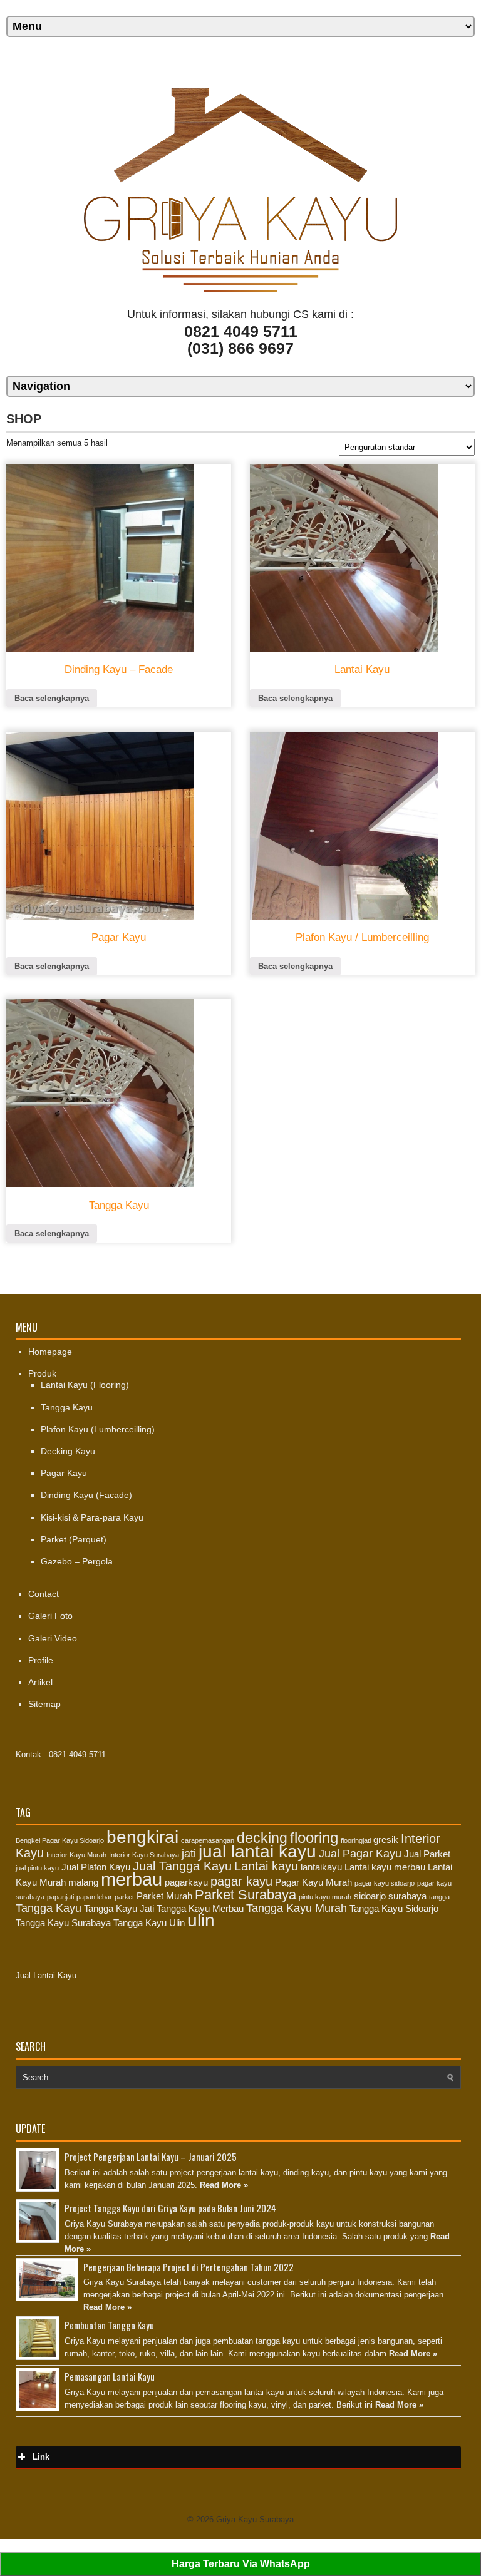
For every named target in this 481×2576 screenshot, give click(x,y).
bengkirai (142, 1837)
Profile (41, 1660)
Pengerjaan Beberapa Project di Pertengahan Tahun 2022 (189, 2267)
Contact (44, 1594)
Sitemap (44, 1704)
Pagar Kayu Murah (313, 1882)
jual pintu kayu (37, 1868)
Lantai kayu (266, 1866)
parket (124, 1897)
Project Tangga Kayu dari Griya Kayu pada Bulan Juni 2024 (170, 2208)
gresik (386, 1840)
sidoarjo (370, 1896)
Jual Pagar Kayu (360, 1854)
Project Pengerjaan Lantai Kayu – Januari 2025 (151, 2157)
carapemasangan (208, 1840)
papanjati (60, 1897)
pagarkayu (186, 1882)
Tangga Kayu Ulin (149, 1923)
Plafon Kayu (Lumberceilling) (98, 1429)
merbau (132, 1879)
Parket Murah (164, 1896)
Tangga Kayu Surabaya (63, 1923)
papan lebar (94, 1897)
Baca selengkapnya (52, 698)
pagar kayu (241, 1881)
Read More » (224, 2185)
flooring (314, 1838)
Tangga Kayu (67, 1407)
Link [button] (41, 2457)
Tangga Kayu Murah (297, 1908)
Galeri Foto (50, 1616)
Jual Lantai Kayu (46, 1975)
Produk (42, 1373)
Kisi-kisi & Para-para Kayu (92, 1517)
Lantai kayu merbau (385, 1867)
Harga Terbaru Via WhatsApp (241, 2564)
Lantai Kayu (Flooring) (85, 1385)
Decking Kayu (68, 1451)
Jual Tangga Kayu (182, 1866)
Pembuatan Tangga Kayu (109, 2325)
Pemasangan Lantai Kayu (110, 2376)
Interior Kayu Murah (76, 1855)
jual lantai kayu (257, 1851)
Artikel (40, 1682)
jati (189, 1854)
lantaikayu (321, 1867)
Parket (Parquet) (74, 1539)
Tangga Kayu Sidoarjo (394, 1909)
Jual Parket (427, 1854)
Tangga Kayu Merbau (200, 1909)
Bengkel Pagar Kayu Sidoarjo (60, 1840)
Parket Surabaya (246, 1895)
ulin (201, 1920)
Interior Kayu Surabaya (144, 1855)
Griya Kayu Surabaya (255, 2519)
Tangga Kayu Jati (119, 1909)
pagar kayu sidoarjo (385, 1883)
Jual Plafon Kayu (96, 1867)
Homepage (50, 1352)
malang (83, 1882)
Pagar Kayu (64, 1473)
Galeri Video (53, 1638)
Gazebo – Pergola (77, 1561)
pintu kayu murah (325, 1897)
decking (262, 1838)
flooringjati (356, 1840)
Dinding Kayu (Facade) (86, 1495)
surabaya (407, 1896)
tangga (439, 1897)
